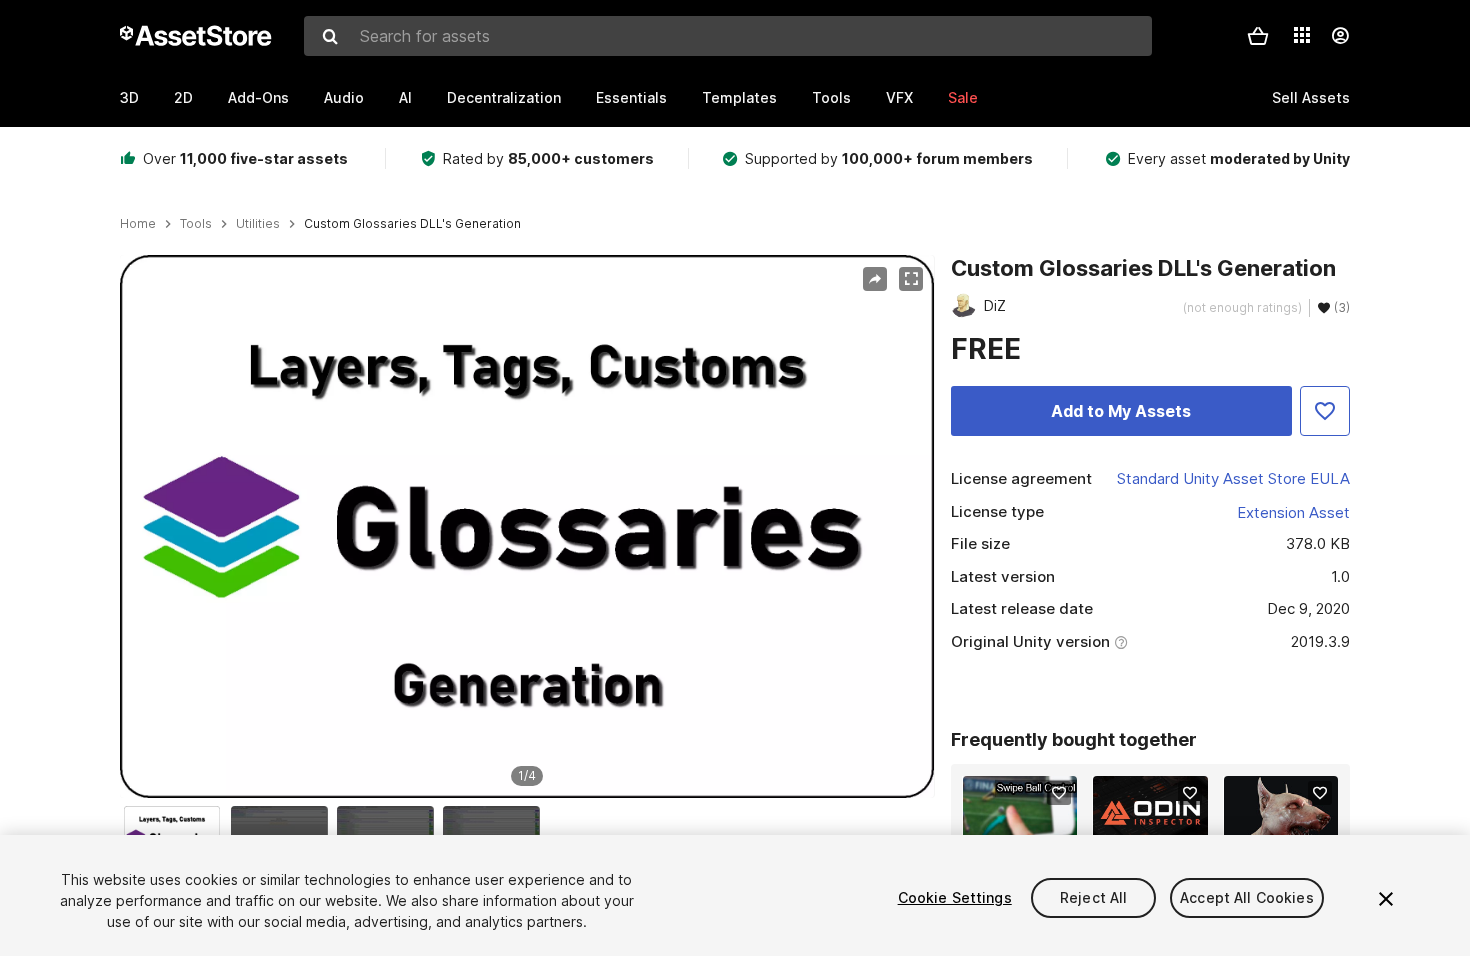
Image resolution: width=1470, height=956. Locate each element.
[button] (1258, 36)
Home (138, 224)
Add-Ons (258, 97)
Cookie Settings (955, 897)
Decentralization (504, 97)
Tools (831, 97)
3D (129, 97)
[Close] (1386, 899)
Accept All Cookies (1247, 897)
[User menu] (1340, 36)
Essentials (631, 97)
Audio (344, 97)
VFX (899, 97)
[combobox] (728, 36)
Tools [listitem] (196, 224)
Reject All (1093, 897)
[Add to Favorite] (1325, 411)
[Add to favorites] (1059, 793)
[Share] (875, 279)
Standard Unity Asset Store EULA (1233, 478)
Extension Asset (1293, 512)
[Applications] (1302, 35)
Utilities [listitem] (258, 224)
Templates (739, 97)
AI (405, 97)
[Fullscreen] (911, 279)
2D (183, 97)
